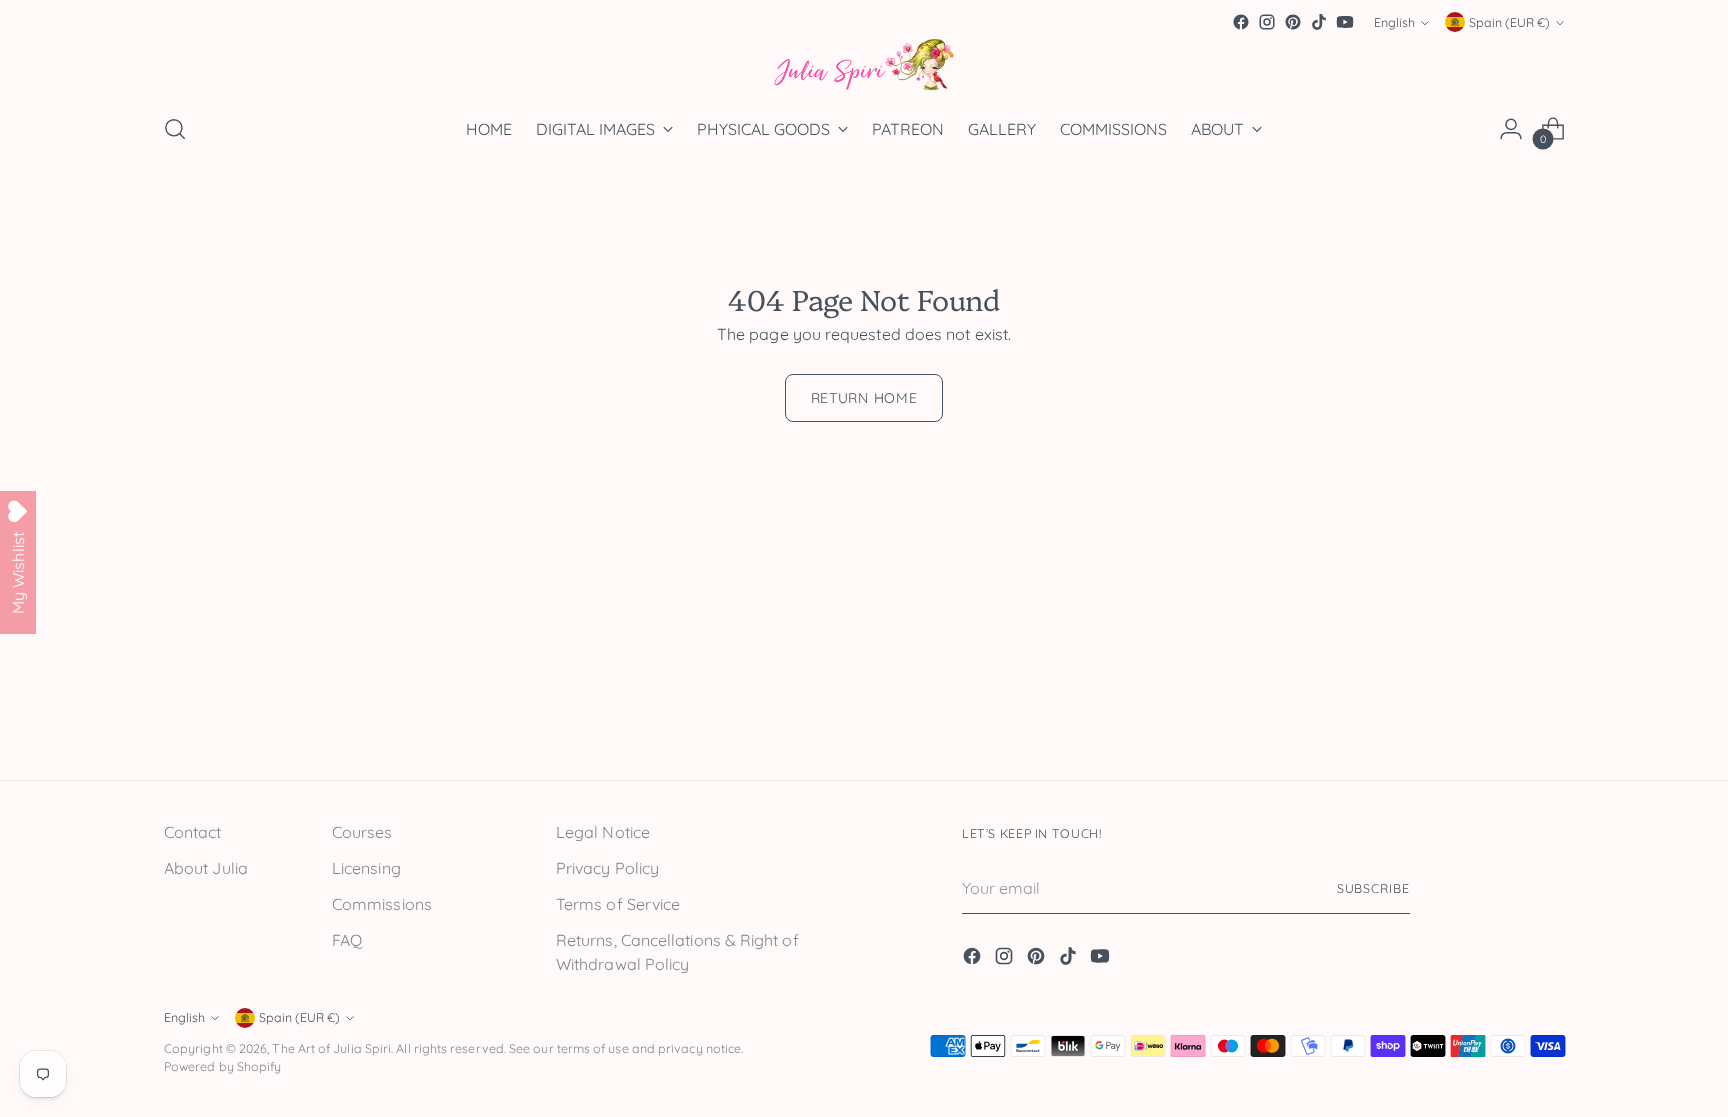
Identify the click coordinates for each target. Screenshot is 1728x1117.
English (1394, 22)
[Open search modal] (175, 129)
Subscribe (1373, 888)
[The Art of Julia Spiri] (864, 65)
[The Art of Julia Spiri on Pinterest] (1293, 22)
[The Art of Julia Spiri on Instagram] (1267, 22)
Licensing (366, 868)
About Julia (206, 868)
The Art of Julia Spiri (331, 1048)
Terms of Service (618, 904)
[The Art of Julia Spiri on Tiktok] (1319, 22)
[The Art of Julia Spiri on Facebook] (1241, 22)
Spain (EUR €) (1509, 22)
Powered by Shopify (222, 1066)
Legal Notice (603, 832)
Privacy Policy (607, 868)
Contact (193, 832)
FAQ (347, 940)
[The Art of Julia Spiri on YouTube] (1345, 22)
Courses (362, 832)
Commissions (382, 904)
